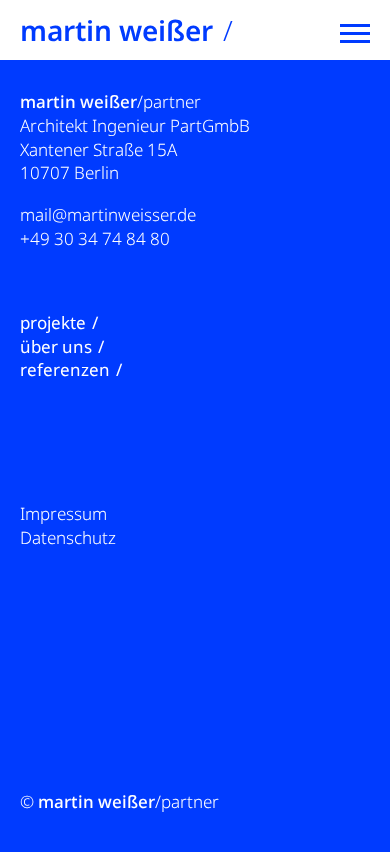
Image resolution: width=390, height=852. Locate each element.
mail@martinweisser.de (108, 214)
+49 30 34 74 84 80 (95, 238)
